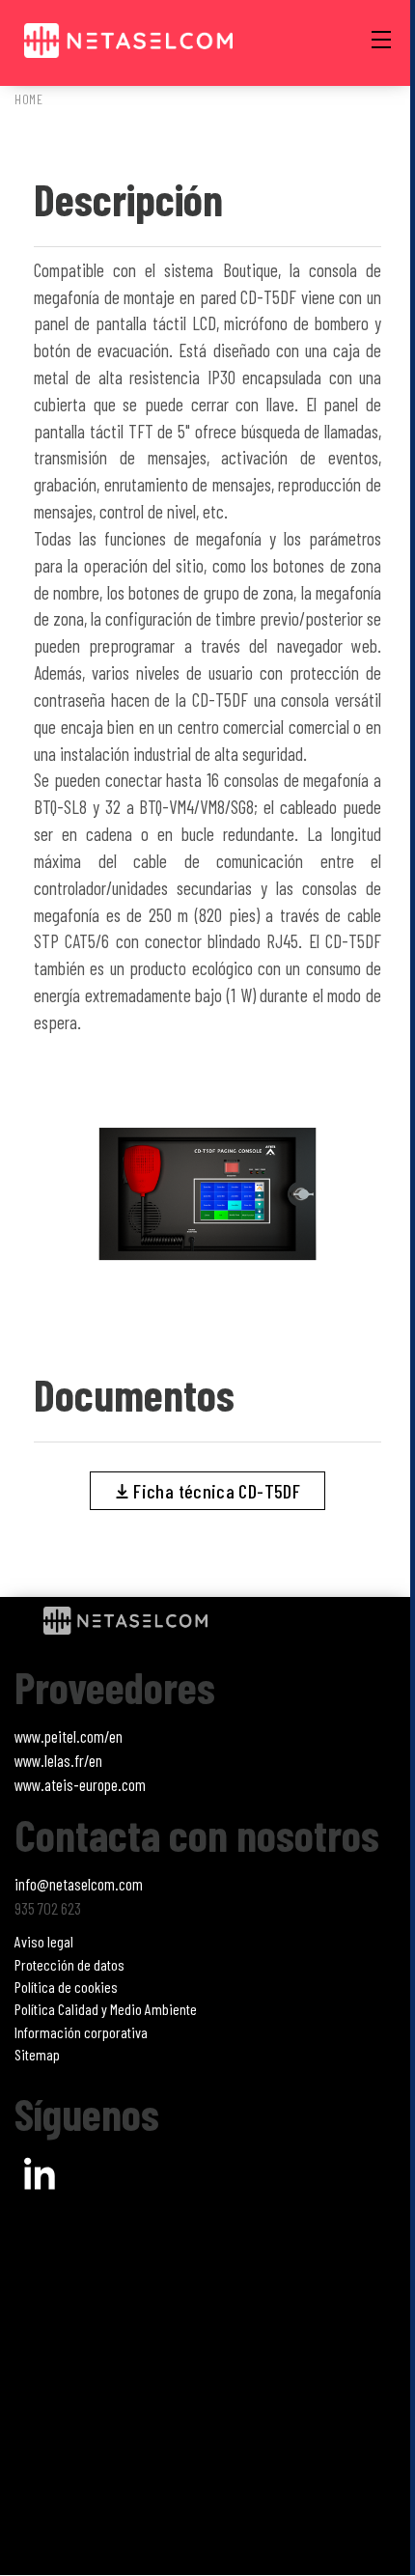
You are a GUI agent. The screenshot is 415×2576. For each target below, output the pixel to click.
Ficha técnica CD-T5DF (215, 1491)
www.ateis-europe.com (80, 1784)
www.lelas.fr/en (58, 1760)
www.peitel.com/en (69, 1736)
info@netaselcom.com (79, 1884)
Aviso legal (44, 1941)
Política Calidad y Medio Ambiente (106, 2009)
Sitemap (37, 2054)
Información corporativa (81, 2032)
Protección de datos (69, 1964)
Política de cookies (66, 1987)
